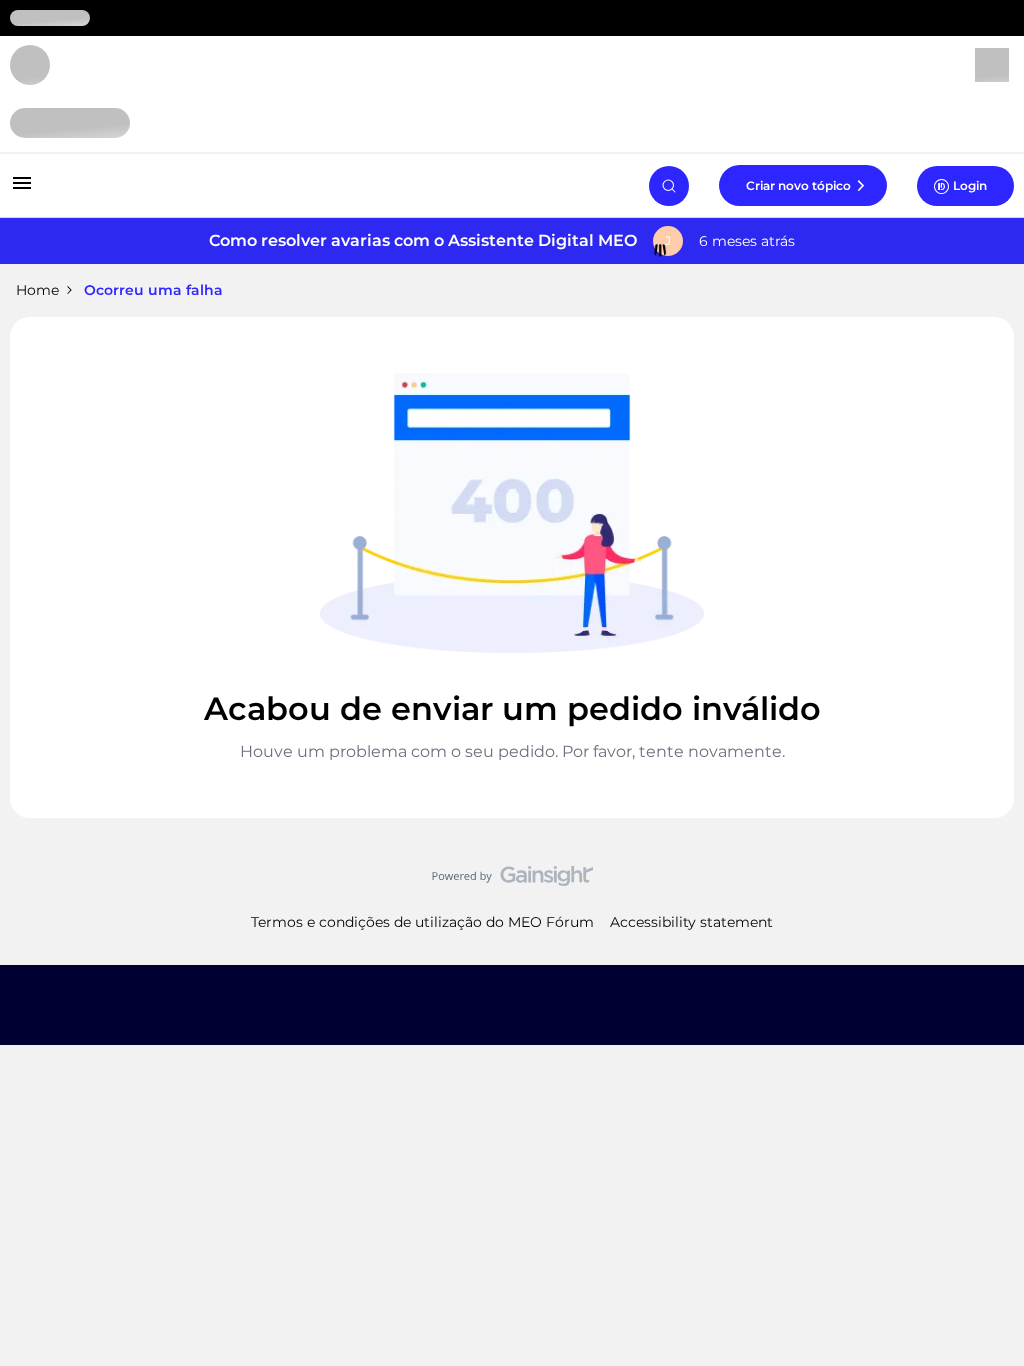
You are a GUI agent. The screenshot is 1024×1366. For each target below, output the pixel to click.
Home (37, 290)
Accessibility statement (691, 922)
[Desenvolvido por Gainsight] (512, 881)
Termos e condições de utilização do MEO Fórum (422, 922)
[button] (22, 190)
